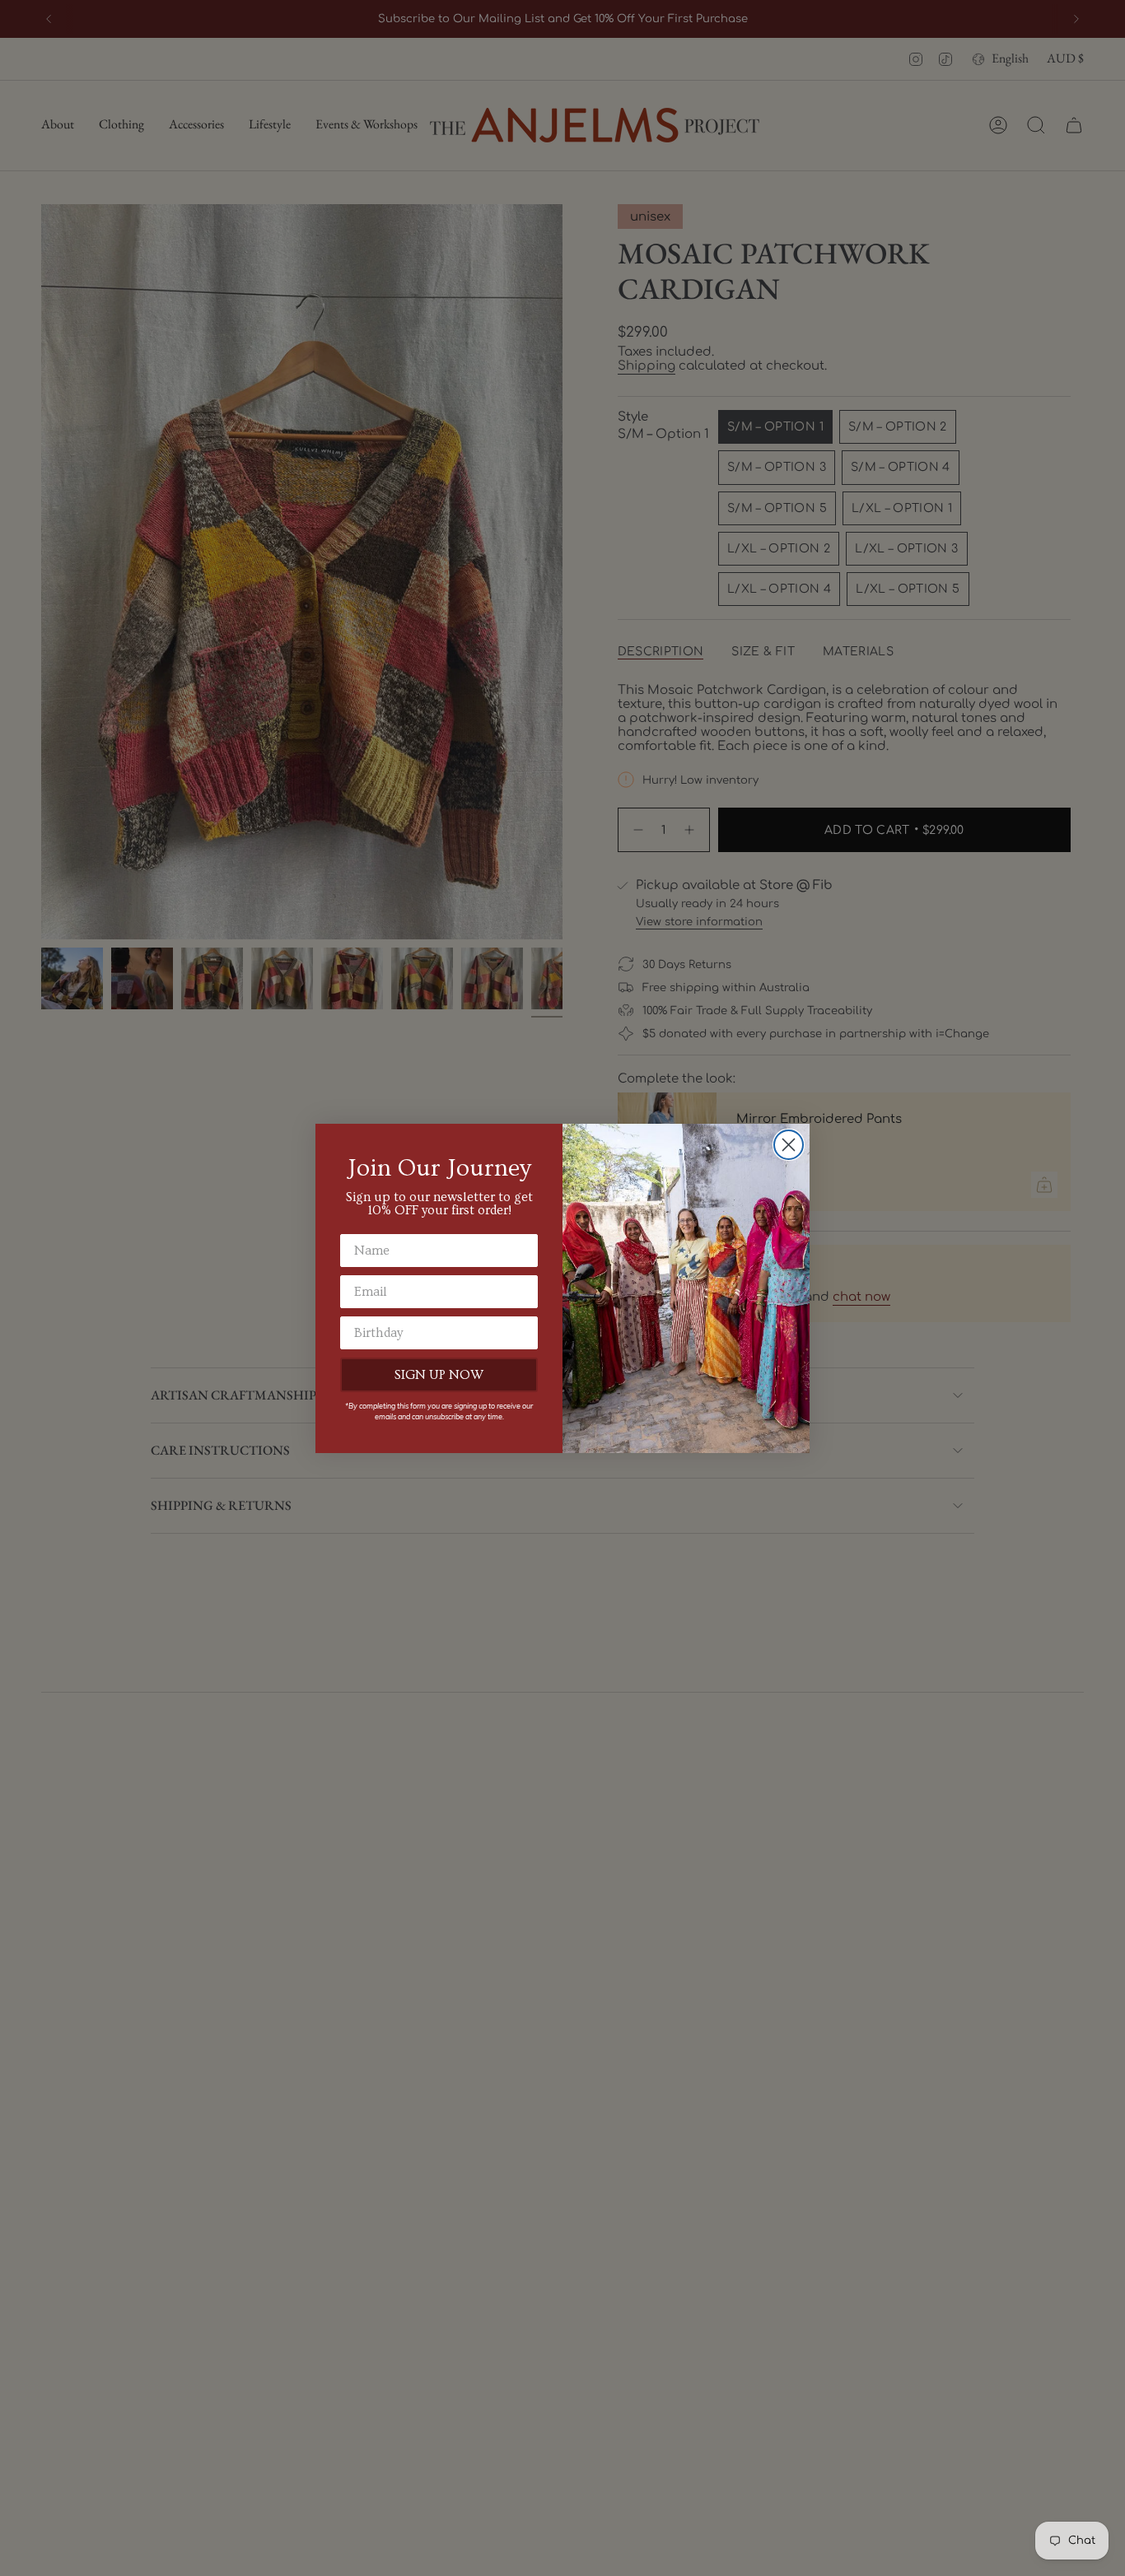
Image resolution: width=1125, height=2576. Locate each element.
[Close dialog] (789, 1145)
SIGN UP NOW (439, 1375)
